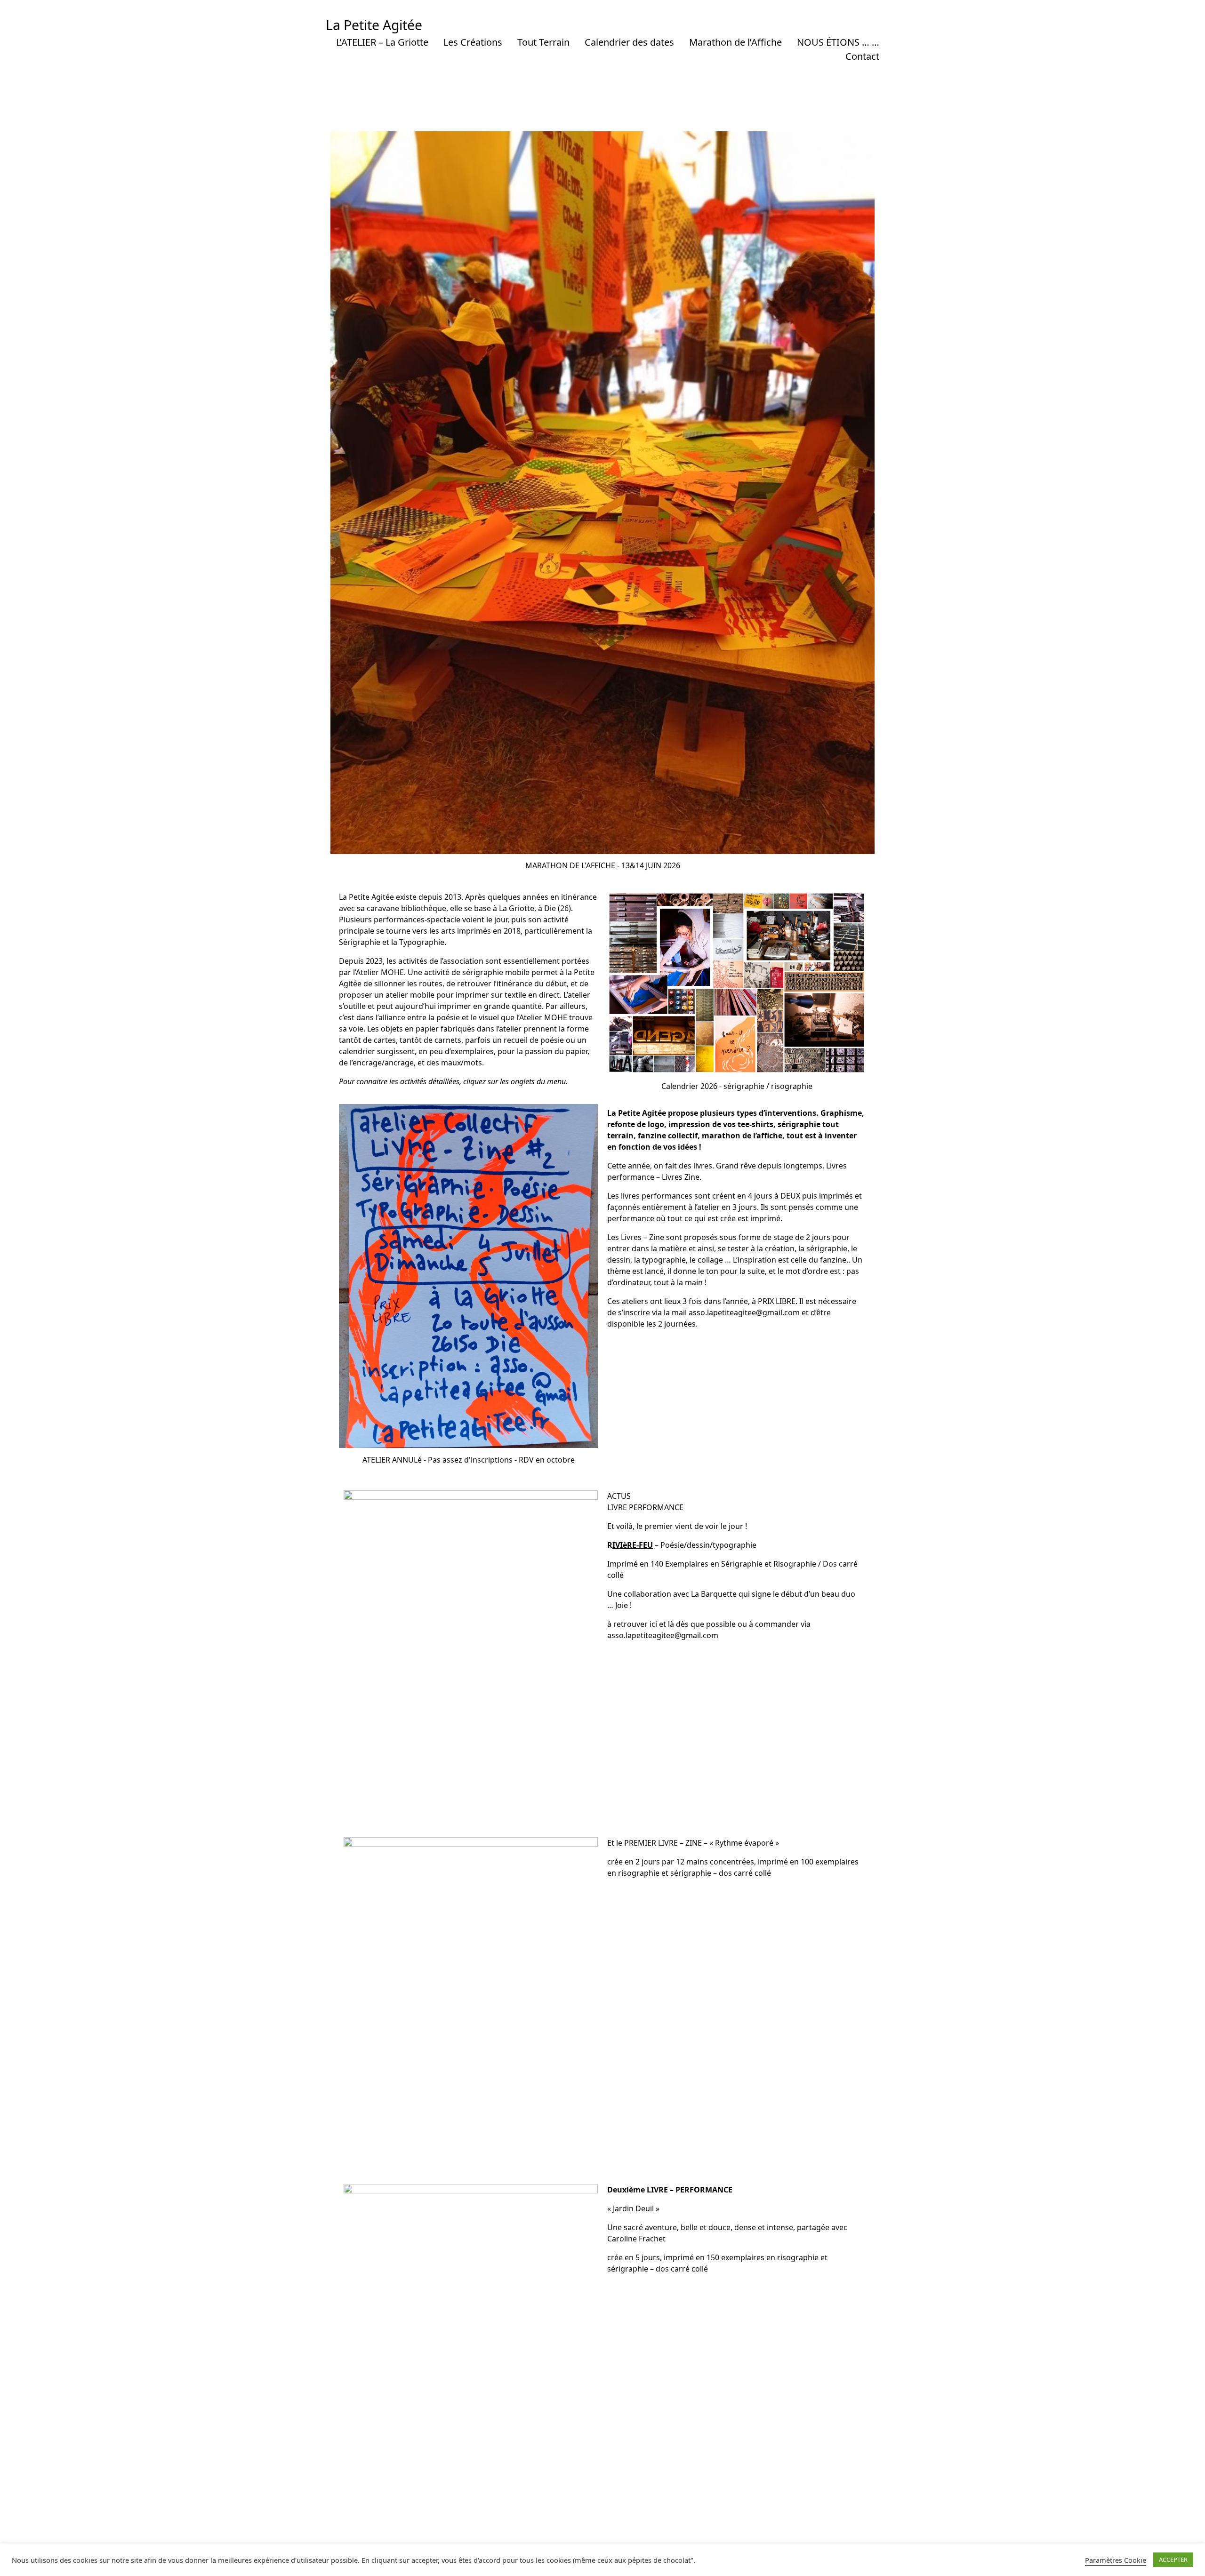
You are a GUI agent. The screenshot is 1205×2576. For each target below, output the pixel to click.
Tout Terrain (543, 42)
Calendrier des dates (629, 42)
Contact (862, 56)
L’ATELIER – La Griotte (382, 42)
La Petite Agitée (374, 25)
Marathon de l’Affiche (735, 42)
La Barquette (713, 1594)
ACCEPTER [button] (1173, 2560)
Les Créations (473, 42)
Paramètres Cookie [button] (1116, 2560)
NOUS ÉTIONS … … (838, 42)
